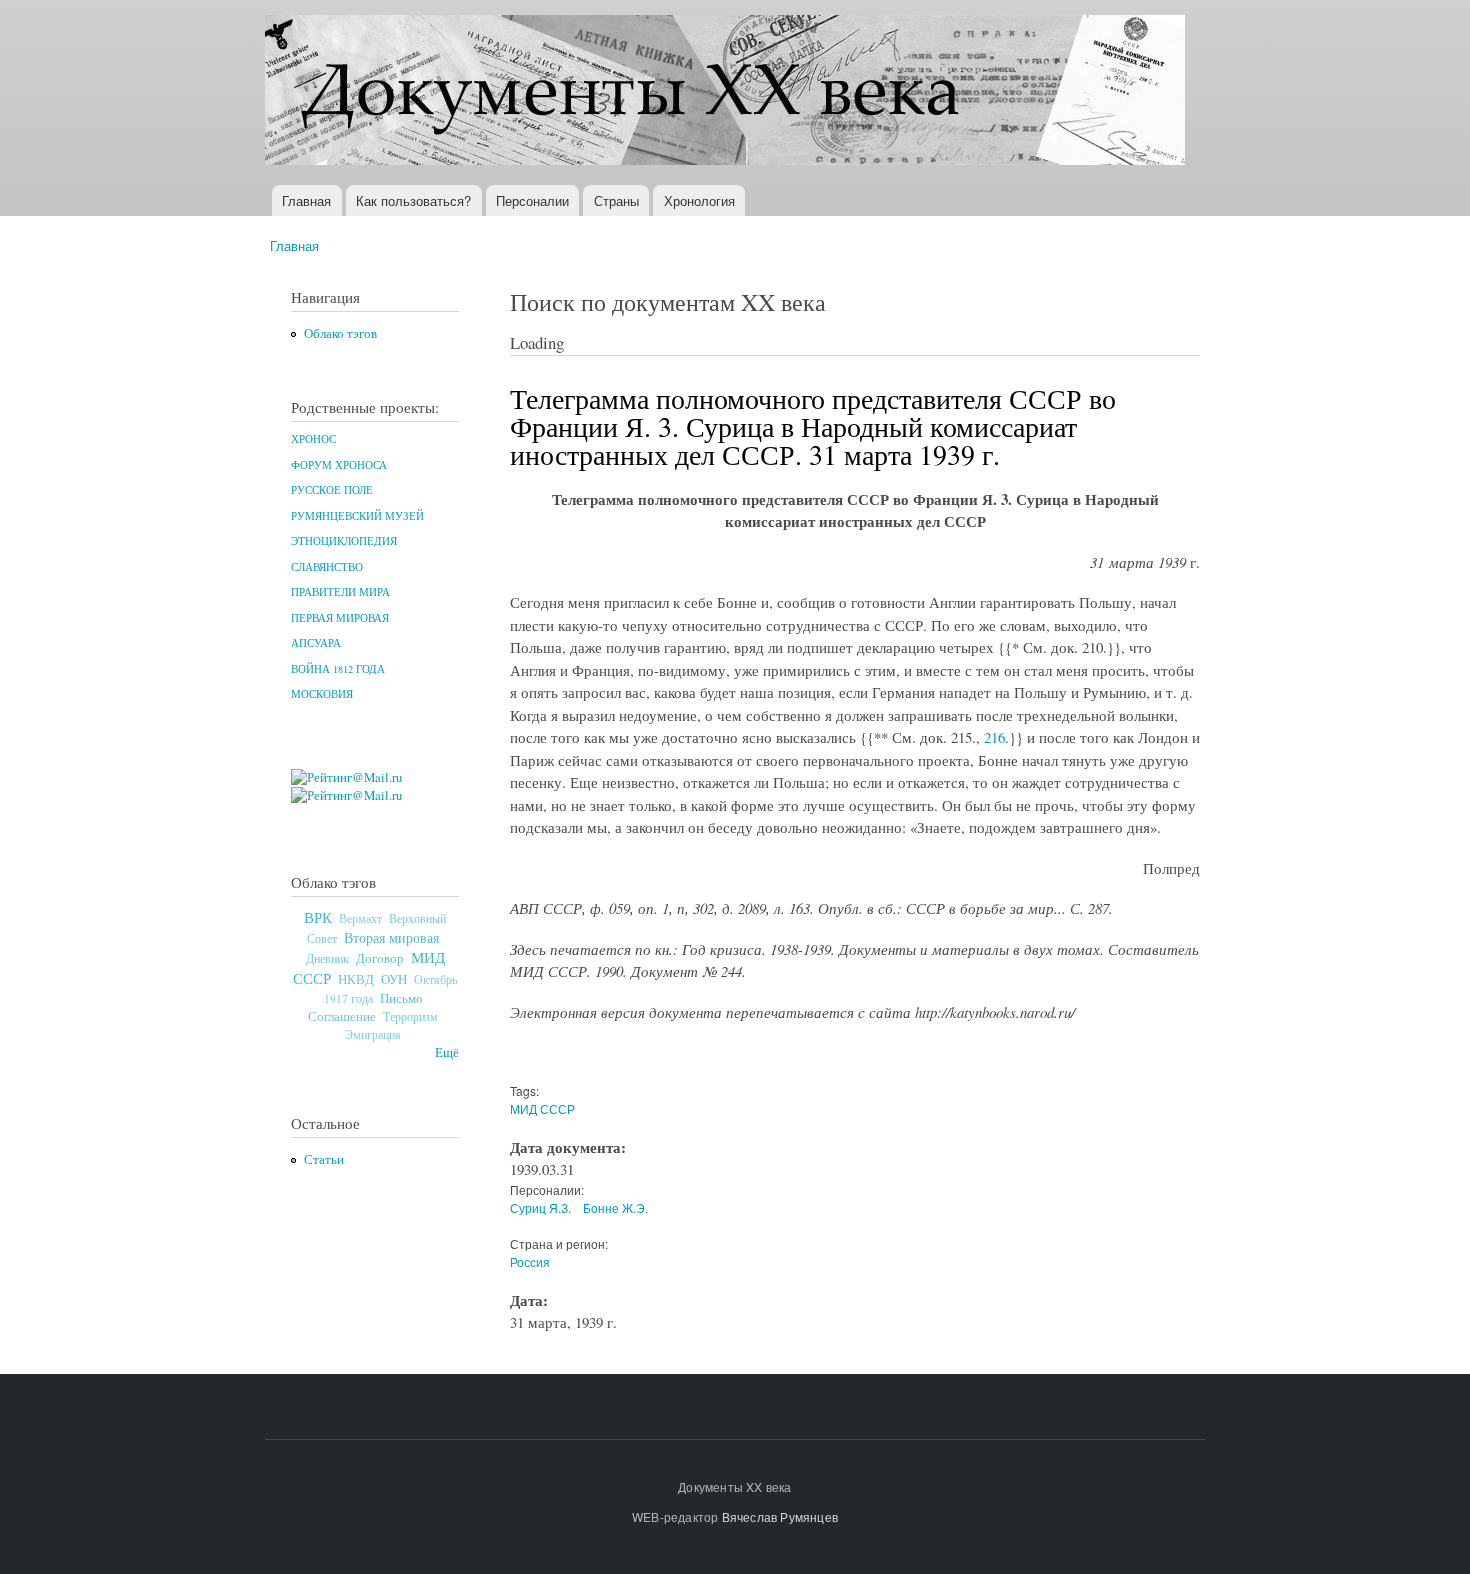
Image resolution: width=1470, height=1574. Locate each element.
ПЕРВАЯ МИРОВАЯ (340, 618)
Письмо (401, 998)
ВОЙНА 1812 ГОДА (338, 669)
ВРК (318, 917)
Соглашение (342, 1016)
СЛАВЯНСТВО (327, 567)
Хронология (699, 200)
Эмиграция (373, 1034)
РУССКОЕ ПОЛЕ (332, 490)
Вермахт (360, 918)
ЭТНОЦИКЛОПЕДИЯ (344, 541)
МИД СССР (542, 1108)
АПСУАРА (316, 643)
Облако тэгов (340, 333)
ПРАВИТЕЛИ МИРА (340, 592)
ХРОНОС (313, 439)
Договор (380, 958)
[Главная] (727, 92)
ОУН (394, 979)
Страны (616, 200)
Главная (306, 200)
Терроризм (410, 1016)
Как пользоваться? (413, 200)
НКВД (356, 979)
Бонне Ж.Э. (615, 1207)
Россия (530, 1261)
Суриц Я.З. (540, 1207)
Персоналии (532, 200)
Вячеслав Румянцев (780, 1516)
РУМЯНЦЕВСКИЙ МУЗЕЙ (357, 516)
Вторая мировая (391, 937)
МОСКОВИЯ (322, 694)
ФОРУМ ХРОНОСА (339, 465)
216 (994, 737)
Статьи (324, 1159)
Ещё (447, 1052)
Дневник (327, 958)
